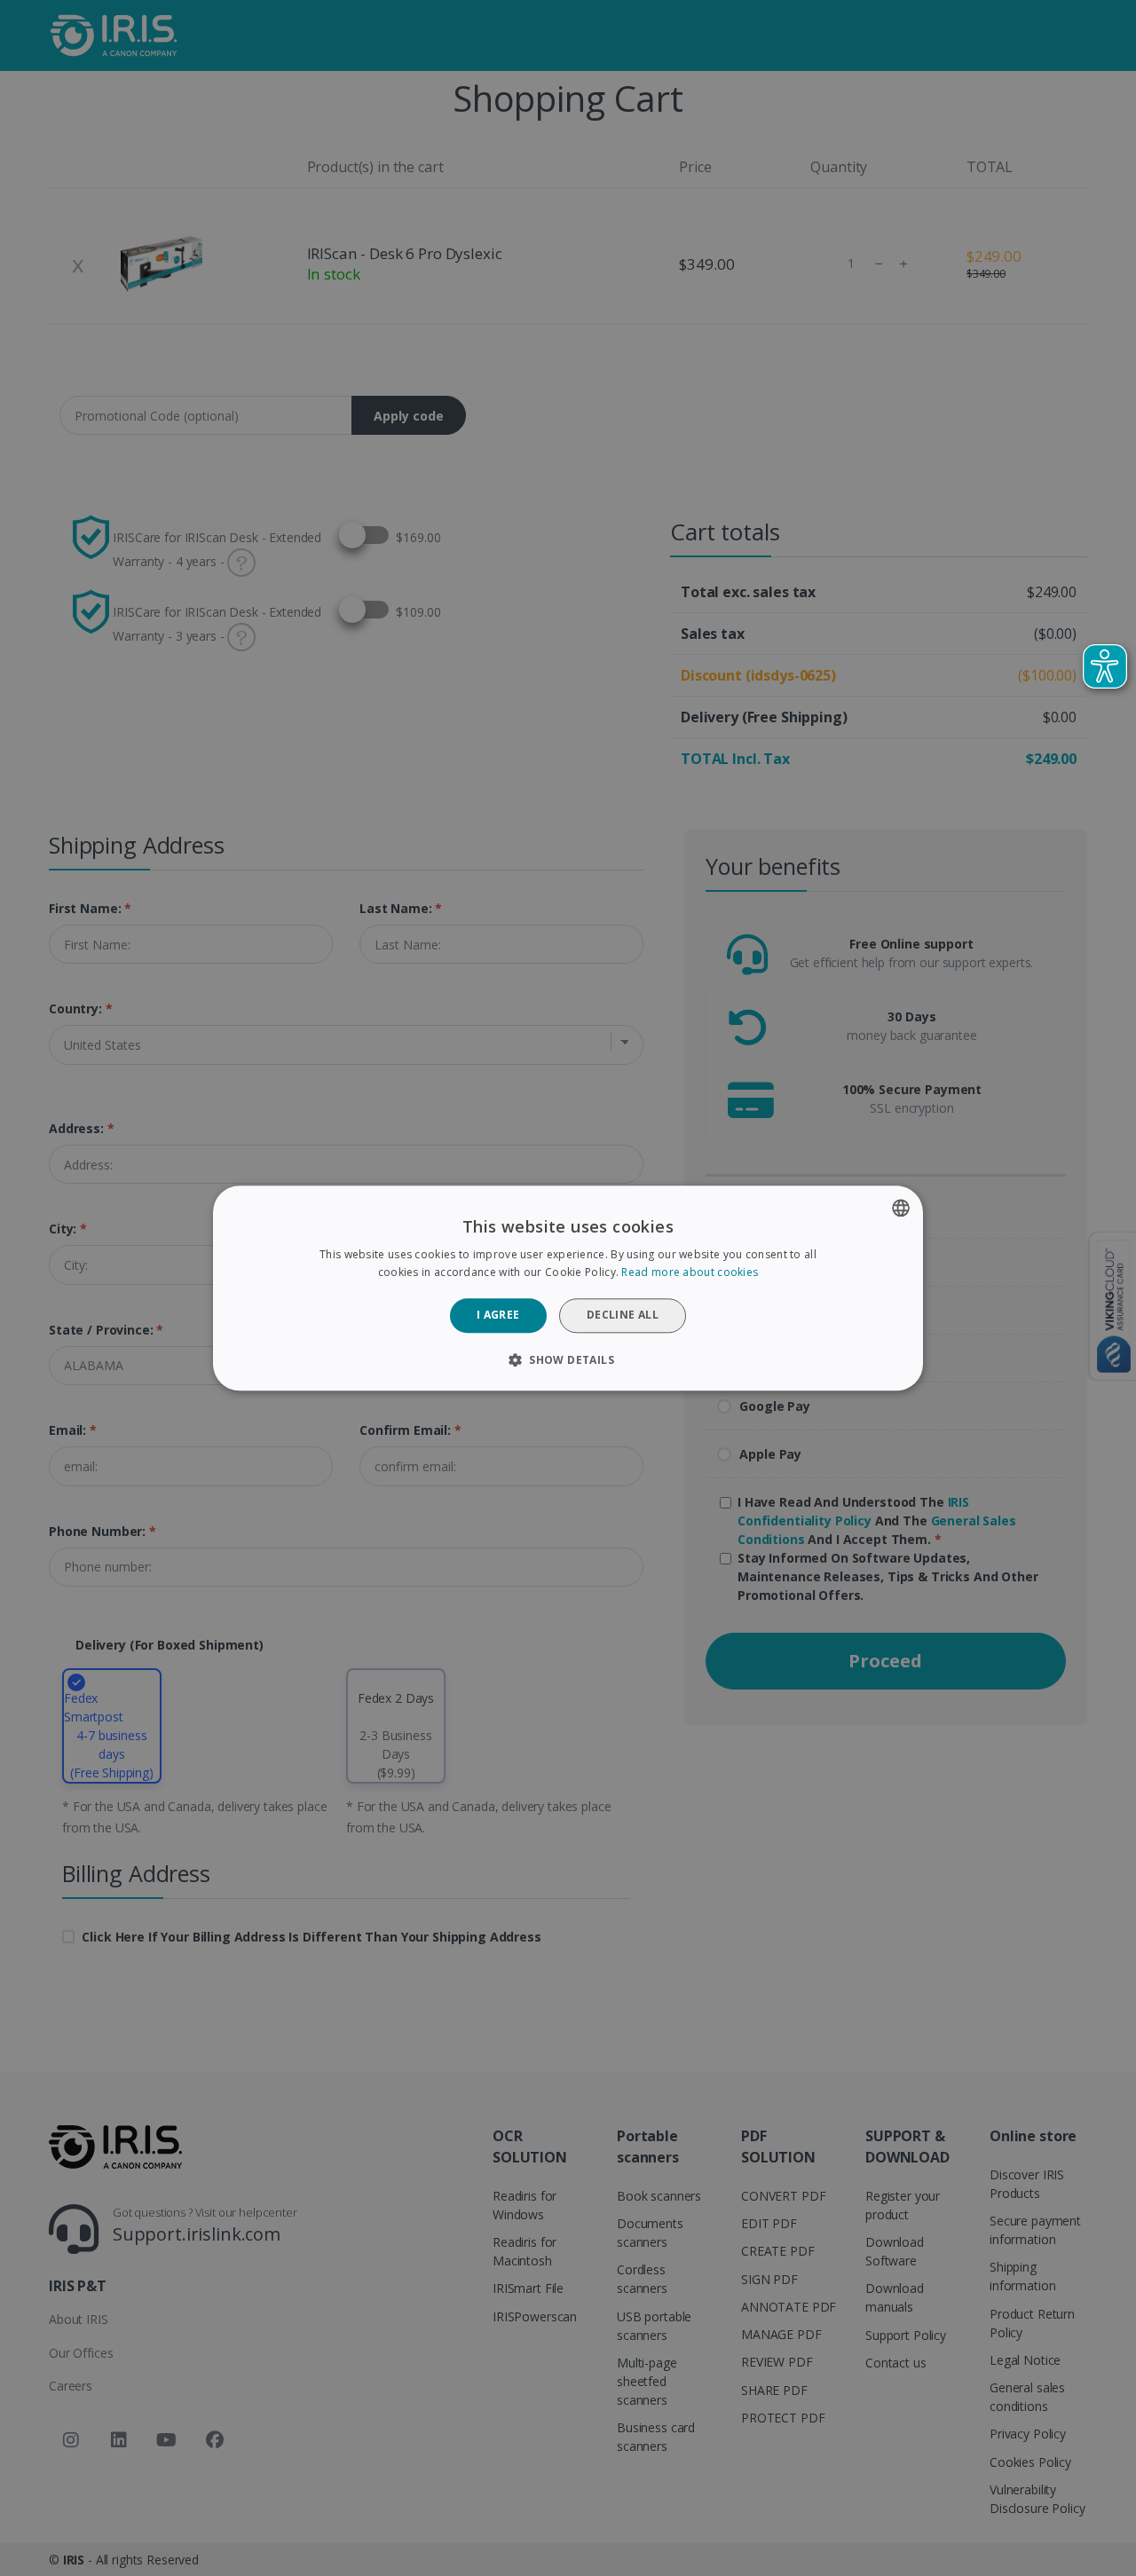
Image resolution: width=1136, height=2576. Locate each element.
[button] (568, 1359)
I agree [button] (498, 1316)
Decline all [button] (623, 1316)
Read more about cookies (690, 1272)
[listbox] (901, 1208)
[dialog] (568, 1288)
